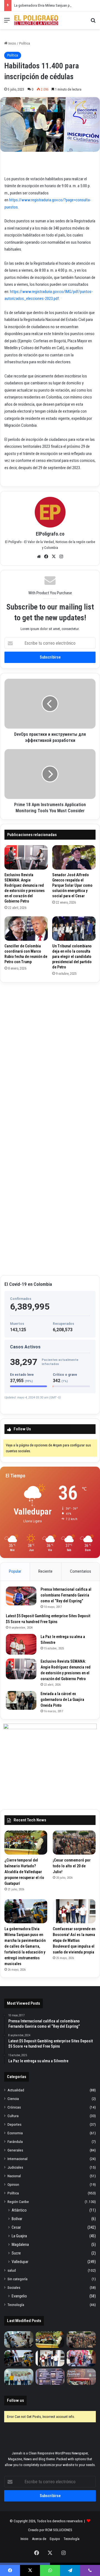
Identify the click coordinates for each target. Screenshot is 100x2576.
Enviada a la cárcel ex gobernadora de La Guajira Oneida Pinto (62, 1700)
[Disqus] (50, 1056)
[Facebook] (46, 557)
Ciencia (13, 2099)
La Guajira (19, 2236)
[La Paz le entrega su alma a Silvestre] (21, 1644)
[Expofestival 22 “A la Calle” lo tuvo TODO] (81, 2377)
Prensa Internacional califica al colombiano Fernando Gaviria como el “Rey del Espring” (66, 1595)
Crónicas (14, 2107)
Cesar (16, 2227)
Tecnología (16, 2305)
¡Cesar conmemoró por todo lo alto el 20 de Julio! (72, 1866)
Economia (15, 2133)
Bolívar (17, 2219)
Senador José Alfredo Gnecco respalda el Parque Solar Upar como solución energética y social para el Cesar (72, 885)
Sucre (16, 2253)
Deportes (14, 2124)
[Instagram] (61, 557)
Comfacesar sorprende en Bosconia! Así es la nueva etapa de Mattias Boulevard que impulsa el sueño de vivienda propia (74, 1940)
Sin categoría (17, 2279)
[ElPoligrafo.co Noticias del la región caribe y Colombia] (36, 20)
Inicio (12, 43)
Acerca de (39, 2539)
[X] (54, 557)
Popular (15, 1571)
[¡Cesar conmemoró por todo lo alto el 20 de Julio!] (74, 1843)
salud (12, 2270)
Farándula (15, 2141)
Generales (15, 2150)
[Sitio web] (39, 557)
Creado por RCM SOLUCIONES (50, 2530)
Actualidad (16, 2090)
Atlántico (19, 2210)
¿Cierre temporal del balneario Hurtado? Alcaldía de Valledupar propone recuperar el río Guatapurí (24, 1872)
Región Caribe (18, 2202)
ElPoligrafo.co (50, 534)
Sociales (14, 2287)
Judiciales (15, 2167)
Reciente (45, 1571)
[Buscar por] (93, 22)
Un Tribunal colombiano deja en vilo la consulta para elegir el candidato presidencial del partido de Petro (72, 957)
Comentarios (81, 1571)
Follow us (15, 2400)
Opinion (13, 2184)
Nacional (14, 2176)
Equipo (55, 2539)
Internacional (17, 2159)
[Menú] (7, 22)
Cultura (13, 2116)
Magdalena (20, 2245)
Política (25, 43)
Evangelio (19, 2296)
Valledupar (20, 2262)
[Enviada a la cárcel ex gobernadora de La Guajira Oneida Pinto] (21, 1700)
